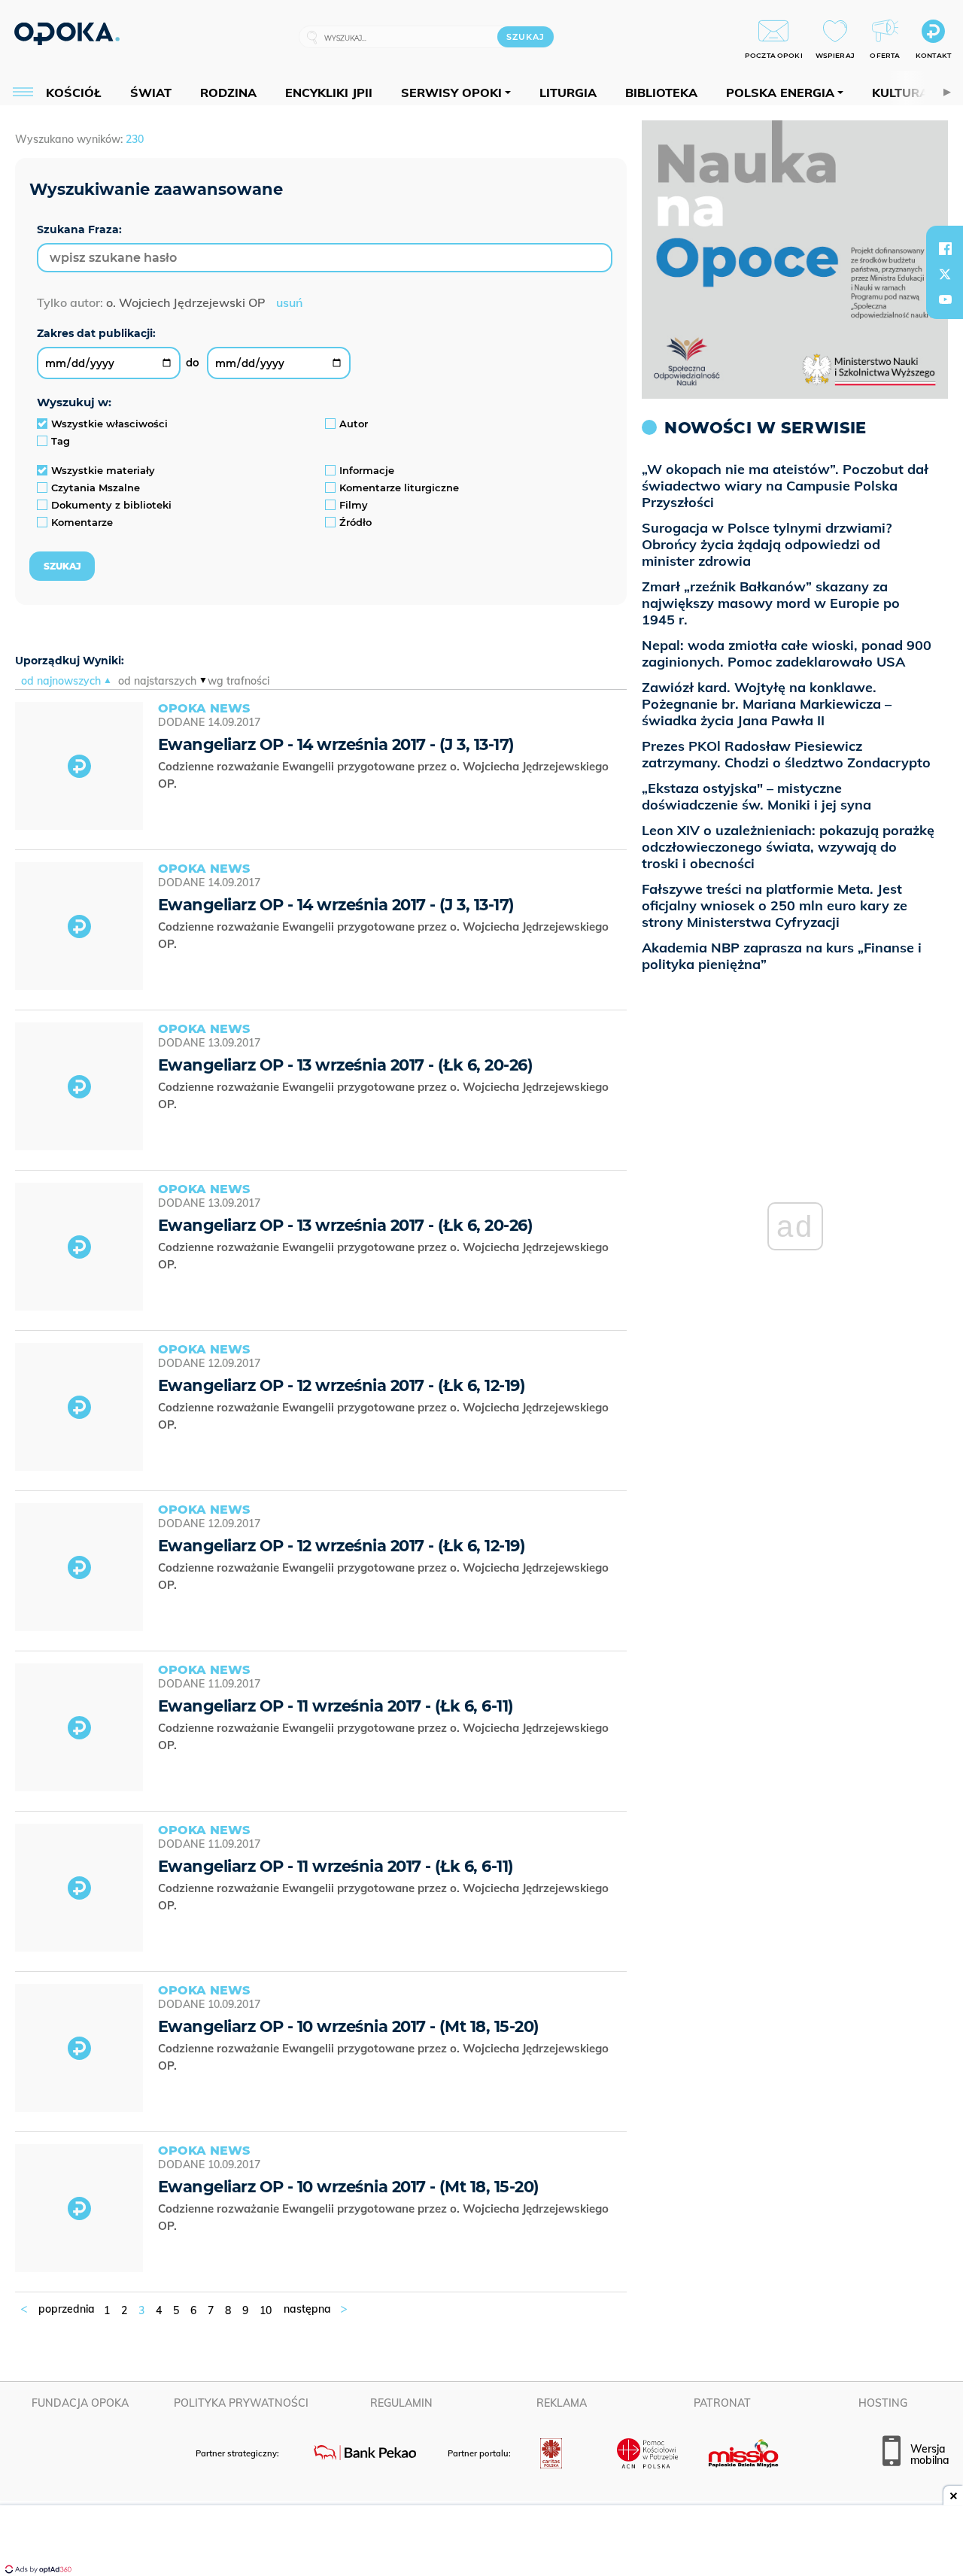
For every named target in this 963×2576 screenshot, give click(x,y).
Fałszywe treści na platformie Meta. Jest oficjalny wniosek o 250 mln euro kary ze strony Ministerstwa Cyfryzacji (775, 905)
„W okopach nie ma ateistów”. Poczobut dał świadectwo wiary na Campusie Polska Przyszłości (785, 486)
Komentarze (82, 522)
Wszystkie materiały (103, 470)
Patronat (722, 2403)
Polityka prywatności (241, 2403)
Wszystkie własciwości (109, 424)
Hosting (883, 2403)
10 (266, 2310)
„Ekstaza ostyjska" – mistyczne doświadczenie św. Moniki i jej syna (756, 796)
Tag (61, 441)
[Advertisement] (481, 2542)
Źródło (355, 522)
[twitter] (945, 274)
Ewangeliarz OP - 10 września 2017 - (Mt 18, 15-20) (349, 2026)
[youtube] (945, 299)
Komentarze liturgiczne (399, 488)
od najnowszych (61, 681)
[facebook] (945, 248)
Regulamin (401, 2403)
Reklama (562, 2403)
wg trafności (238, 681)
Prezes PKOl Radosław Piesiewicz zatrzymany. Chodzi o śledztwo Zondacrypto (786, 754)
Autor (354, 424)
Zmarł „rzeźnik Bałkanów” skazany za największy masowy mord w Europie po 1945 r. (771, 603)
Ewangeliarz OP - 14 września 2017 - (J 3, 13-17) (336, 744)
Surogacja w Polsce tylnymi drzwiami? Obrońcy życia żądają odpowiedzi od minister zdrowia (767, 544)
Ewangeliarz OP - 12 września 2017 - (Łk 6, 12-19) (342, 1385)
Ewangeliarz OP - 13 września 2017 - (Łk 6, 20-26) (345, 1065)
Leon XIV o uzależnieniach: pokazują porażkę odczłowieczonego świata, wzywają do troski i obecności (788, 847)
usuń (289, 302)
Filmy (354, 505)
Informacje (367, 470)
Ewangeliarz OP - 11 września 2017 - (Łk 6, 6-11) (336, 1706)
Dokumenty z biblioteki (111, 505)
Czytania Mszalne (96, 488)
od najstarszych (157, 681)
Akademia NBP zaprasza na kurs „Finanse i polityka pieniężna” (782, 956)
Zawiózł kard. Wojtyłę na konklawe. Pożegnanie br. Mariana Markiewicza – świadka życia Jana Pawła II (767, 704)
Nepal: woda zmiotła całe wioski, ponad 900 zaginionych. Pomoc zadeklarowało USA (787, 653)
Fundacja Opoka (80, 2403)
